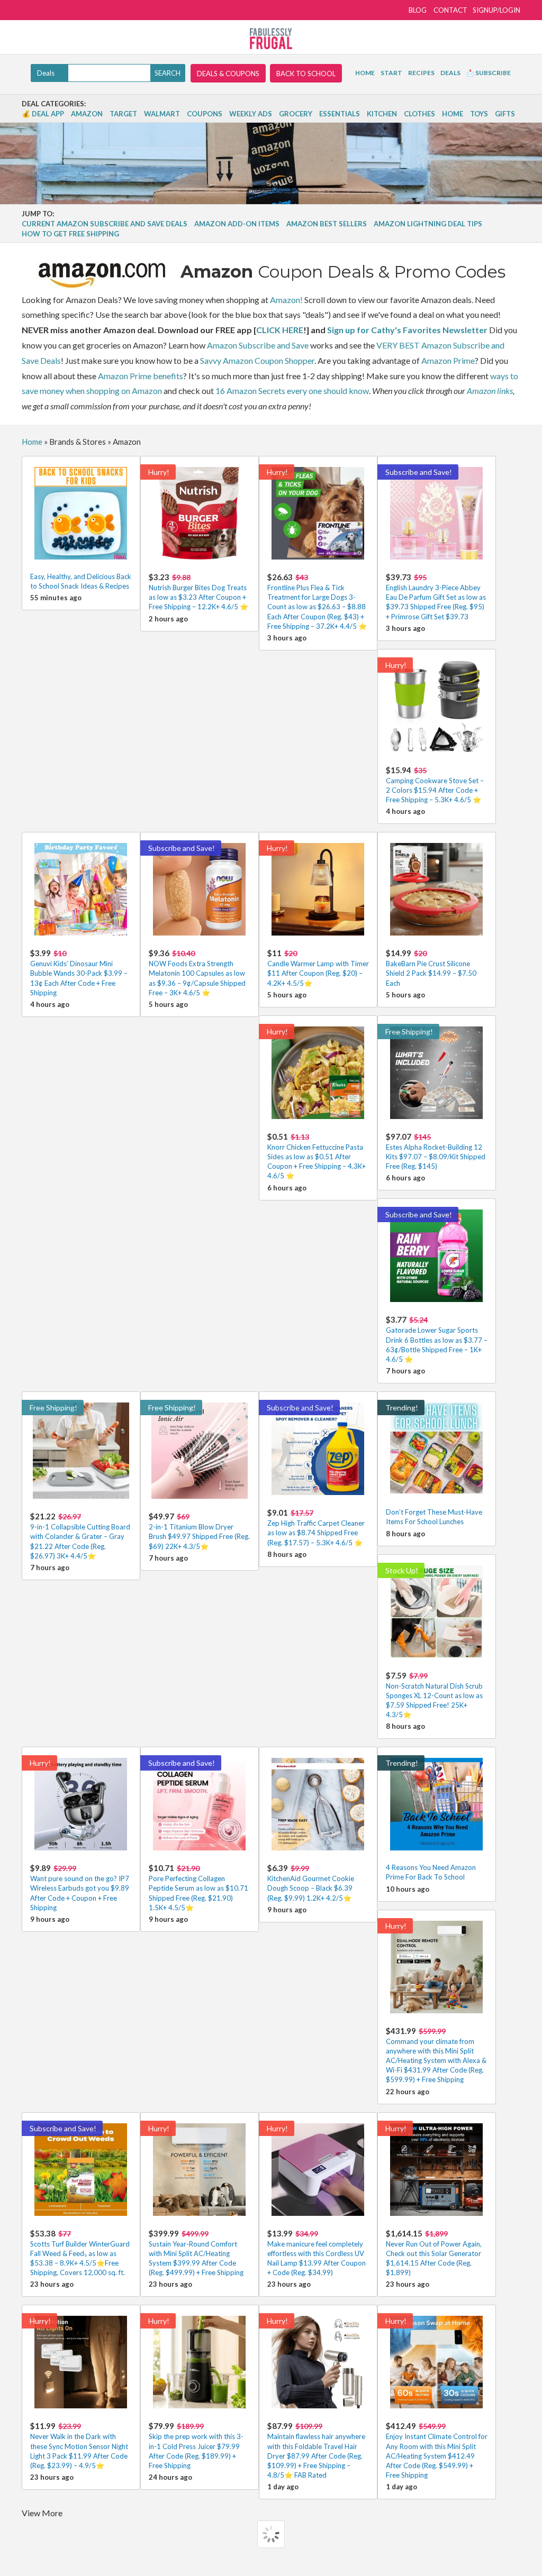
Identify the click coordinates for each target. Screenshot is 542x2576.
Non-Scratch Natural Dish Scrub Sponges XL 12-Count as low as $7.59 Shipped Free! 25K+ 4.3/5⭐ (434, 1695)
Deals (450, 73)
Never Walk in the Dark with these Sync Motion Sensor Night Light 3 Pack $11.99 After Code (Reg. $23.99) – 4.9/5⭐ (79, 2445)
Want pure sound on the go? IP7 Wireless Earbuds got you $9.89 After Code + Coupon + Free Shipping (80, 1887)
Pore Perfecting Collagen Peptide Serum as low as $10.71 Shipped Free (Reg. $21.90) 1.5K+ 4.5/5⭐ (198, 1887)
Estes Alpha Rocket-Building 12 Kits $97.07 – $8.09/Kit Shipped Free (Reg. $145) (436, 1151)
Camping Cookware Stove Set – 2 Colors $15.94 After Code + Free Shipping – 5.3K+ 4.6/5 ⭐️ (435, 785)
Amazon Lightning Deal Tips (428, 224)
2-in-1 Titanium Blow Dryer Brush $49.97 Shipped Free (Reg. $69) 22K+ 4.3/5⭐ (199, 1531)
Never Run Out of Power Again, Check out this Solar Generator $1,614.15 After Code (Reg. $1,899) (434, 2253)
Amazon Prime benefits (141, 376)
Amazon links (490, 391)
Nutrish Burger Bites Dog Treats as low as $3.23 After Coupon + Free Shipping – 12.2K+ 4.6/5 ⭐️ (198, 592)
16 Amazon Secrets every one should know (292, 391)
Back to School (306, 74)
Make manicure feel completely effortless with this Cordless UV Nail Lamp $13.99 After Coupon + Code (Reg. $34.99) (317, 2253)
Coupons (205, 114)
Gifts (505, 114)
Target (123, 114)
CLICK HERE (280, 330)
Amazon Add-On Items (237, 224)
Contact (450, 10)
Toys (479, 114)
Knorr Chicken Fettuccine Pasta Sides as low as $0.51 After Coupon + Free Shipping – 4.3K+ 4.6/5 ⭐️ (317, 1156)
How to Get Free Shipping (70, 234)
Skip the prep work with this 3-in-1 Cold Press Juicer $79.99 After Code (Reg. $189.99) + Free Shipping (196, 2445)
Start (391, 73)
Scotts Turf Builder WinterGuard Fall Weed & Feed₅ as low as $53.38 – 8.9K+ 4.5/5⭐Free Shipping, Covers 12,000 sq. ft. (80, 2253)
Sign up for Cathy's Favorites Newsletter (407, 330)
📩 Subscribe (489, 73)
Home (365, 73)
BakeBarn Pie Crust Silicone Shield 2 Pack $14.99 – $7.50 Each (431, 968)
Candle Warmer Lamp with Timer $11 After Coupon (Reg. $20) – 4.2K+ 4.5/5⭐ (318, 968)
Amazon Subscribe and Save (258, 345)
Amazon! (286, 300)
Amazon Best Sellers (327, 224)
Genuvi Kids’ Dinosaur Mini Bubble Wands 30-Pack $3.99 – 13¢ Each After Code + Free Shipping (79, 973)
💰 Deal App (43, 114)
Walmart (162, 114)
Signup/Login (496, 10)
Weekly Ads (251, 114)
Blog (418, 10)
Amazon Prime (448, 360)
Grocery (296, 114)
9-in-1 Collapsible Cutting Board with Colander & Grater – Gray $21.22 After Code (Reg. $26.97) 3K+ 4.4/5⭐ (80, 1536)
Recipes (421, 73)
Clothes (419, 114)
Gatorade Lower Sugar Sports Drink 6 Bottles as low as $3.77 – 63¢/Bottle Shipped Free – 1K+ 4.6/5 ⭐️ (437, 1339)
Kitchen (382, 114)
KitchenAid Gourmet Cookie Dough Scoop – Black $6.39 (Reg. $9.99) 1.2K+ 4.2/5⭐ (311, 1882)
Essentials (340, 114)
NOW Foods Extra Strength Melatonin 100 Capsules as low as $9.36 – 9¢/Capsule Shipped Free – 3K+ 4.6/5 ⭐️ (197, 973)
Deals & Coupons (228, 74)
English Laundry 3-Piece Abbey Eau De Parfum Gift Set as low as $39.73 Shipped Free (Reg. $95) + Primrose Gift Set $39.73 (436, 597)
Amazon (87, 114)
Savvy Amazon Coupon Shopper (257, 360)
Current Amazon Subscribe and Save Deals (105, 224)
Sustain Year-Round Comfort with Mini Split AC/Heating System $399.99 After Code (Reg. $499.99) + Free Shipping (196, 2253)
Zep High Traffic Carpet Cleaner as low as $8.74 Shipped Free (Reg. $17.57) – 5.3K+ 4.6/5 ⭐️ (316, 1527)
